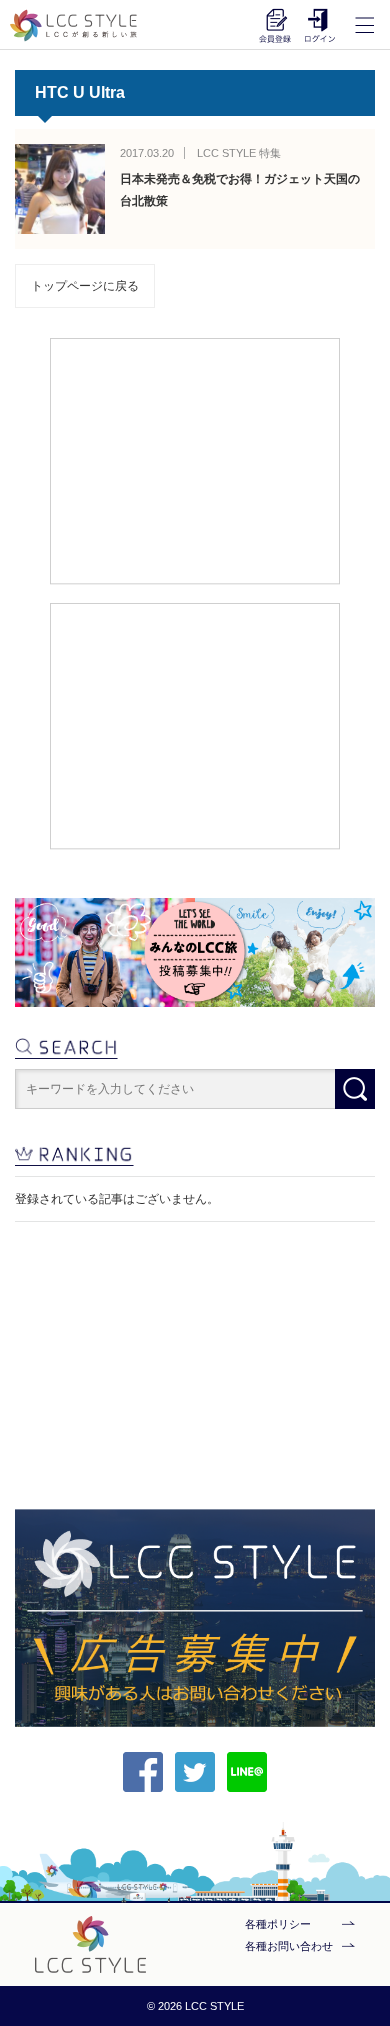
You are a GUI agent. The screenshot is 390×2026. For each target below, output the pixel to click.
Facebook (143, 1772)
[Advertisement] (195, 460)
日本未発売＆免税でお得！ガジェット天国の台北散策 (240, 190)
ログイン (320, 25)
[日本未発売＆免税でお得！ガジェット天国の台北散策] (60, 189)
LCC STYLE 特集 (239, 153)
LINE (247, 1772)
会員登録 (275, 25)
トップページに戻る (85, 286)
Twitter (195, 1772)
